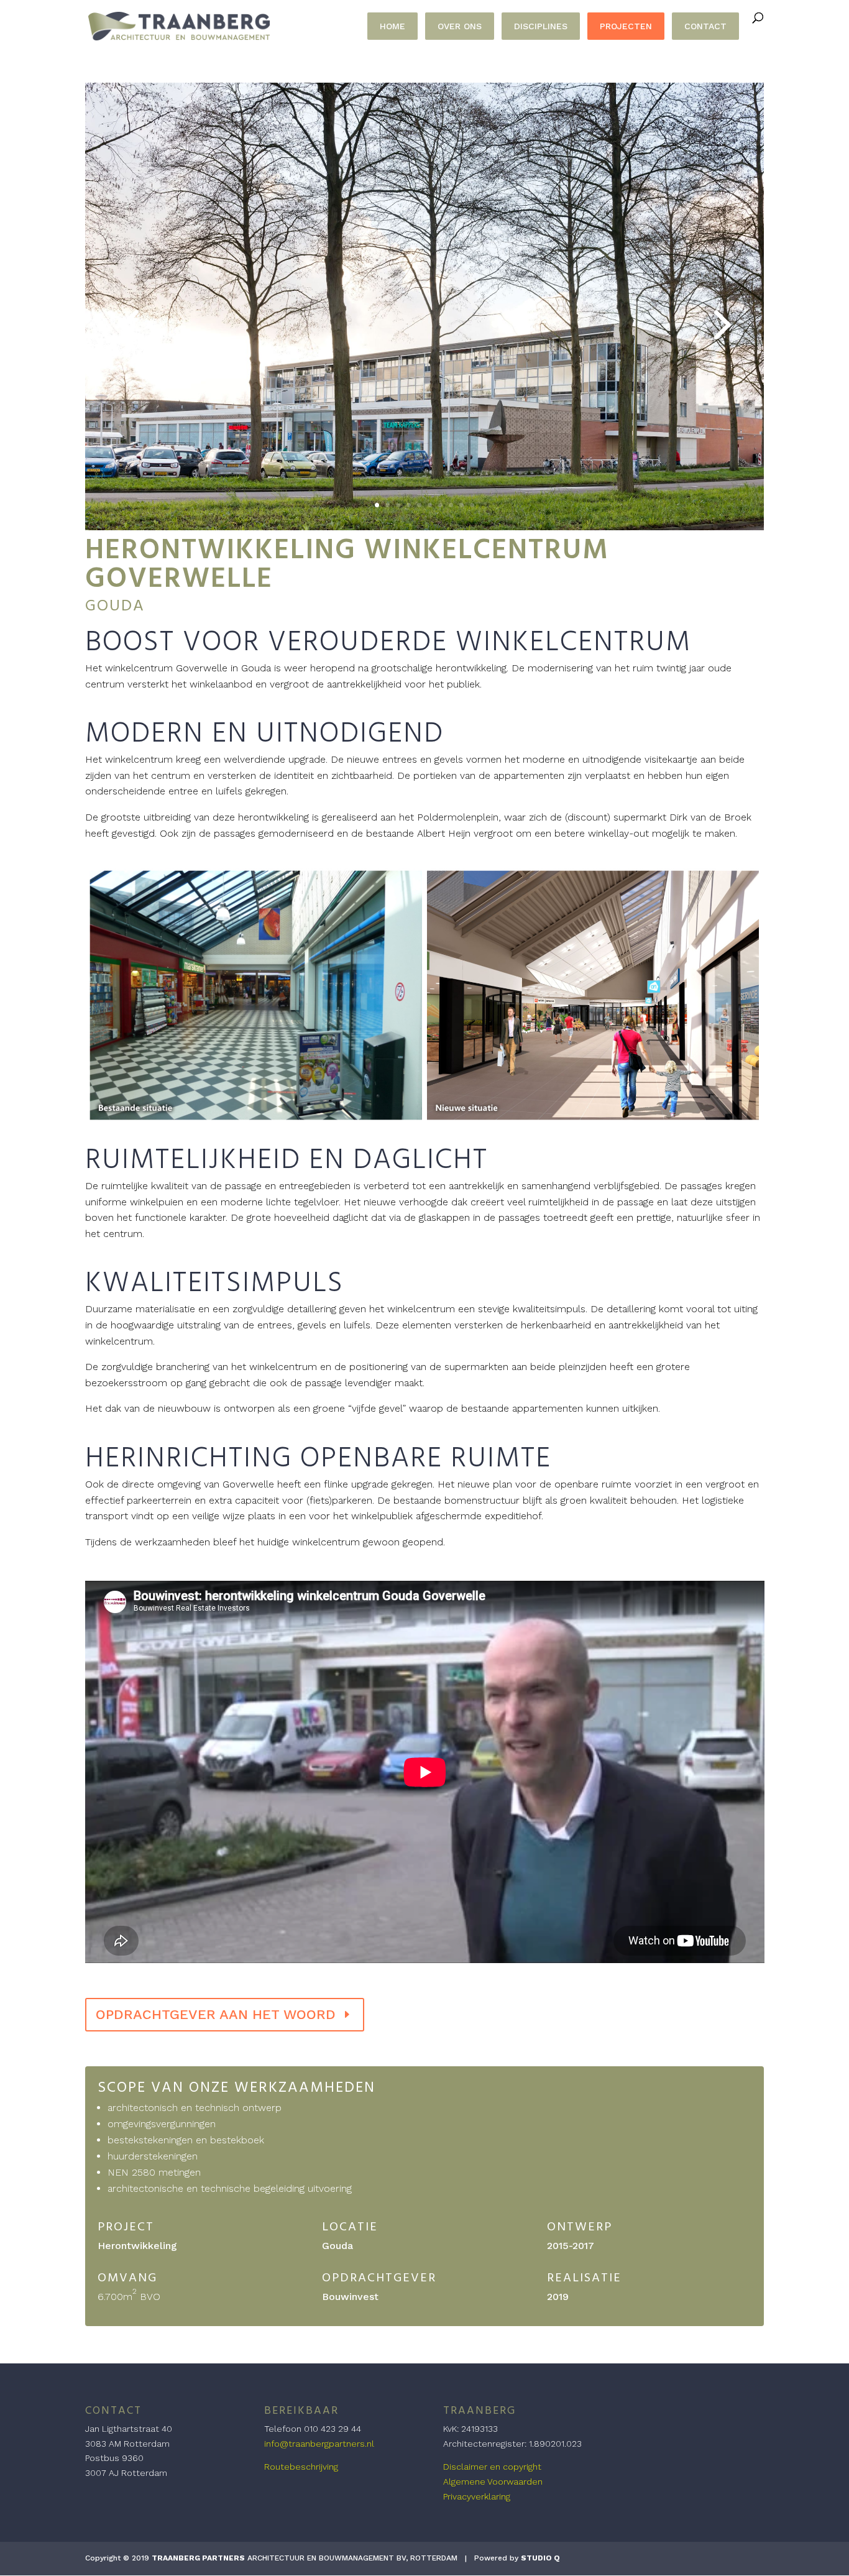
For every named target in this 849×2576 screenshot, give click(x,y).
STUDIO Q (540, 2558)
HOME (392, 26)
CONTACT (705, 26)
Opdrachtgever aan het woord (216, 2014)
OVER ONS (460, 26)
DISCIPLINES (541, 26)
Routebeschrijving (301, 2467)
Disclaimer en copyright (492, 2467)
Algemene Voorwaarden (493, 2482)
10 (472, 505)
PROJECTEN (626, 26)
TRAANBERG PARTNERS (198, 2558)
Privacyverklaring (477, 2496)
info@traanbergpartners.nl (319, 2444)
